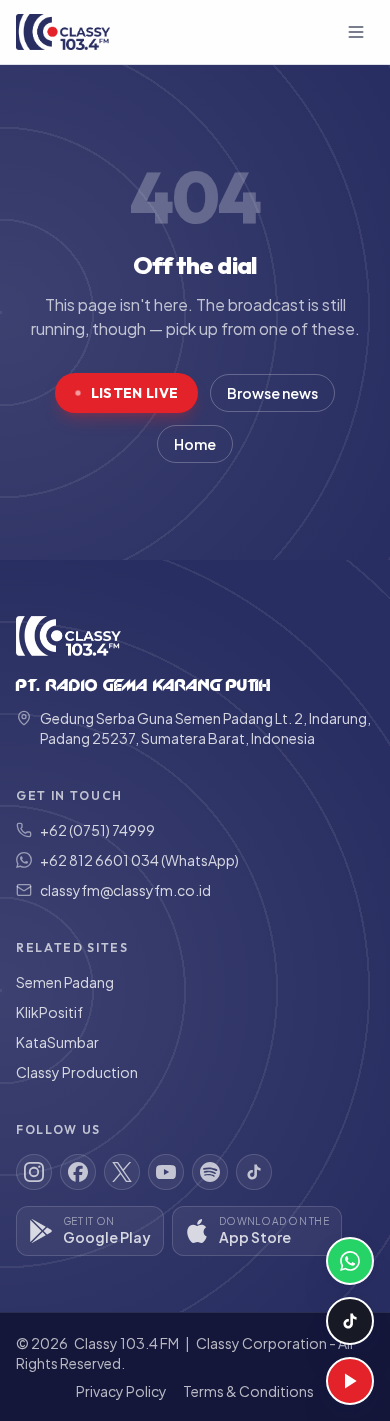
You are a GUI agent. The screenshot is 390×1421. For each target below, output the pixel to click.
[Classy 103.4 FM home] (63, 32)
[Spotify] (210, 1172)
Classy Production (77, 1072)
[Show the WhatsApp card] (350, 1261)
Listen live (135, 393)
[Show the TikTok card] (350, 1321)
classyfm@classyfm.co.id (125, 890)
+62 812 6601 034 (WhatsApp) (139, 860)
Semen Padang (65, 982)
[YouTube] (166, 1172)
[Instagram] (34, 1172)
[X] (122, 1172)
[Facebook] (78, 1172)
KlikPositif (49, 1012)
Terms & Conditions (248, 1391)
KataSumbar (57, 1042)
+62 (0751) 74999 (97, 830)
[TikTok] (254, 1172)
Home (195, 444)
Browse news (272, 393)
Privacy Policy (121, 1391)
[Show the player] (350, 1381)
